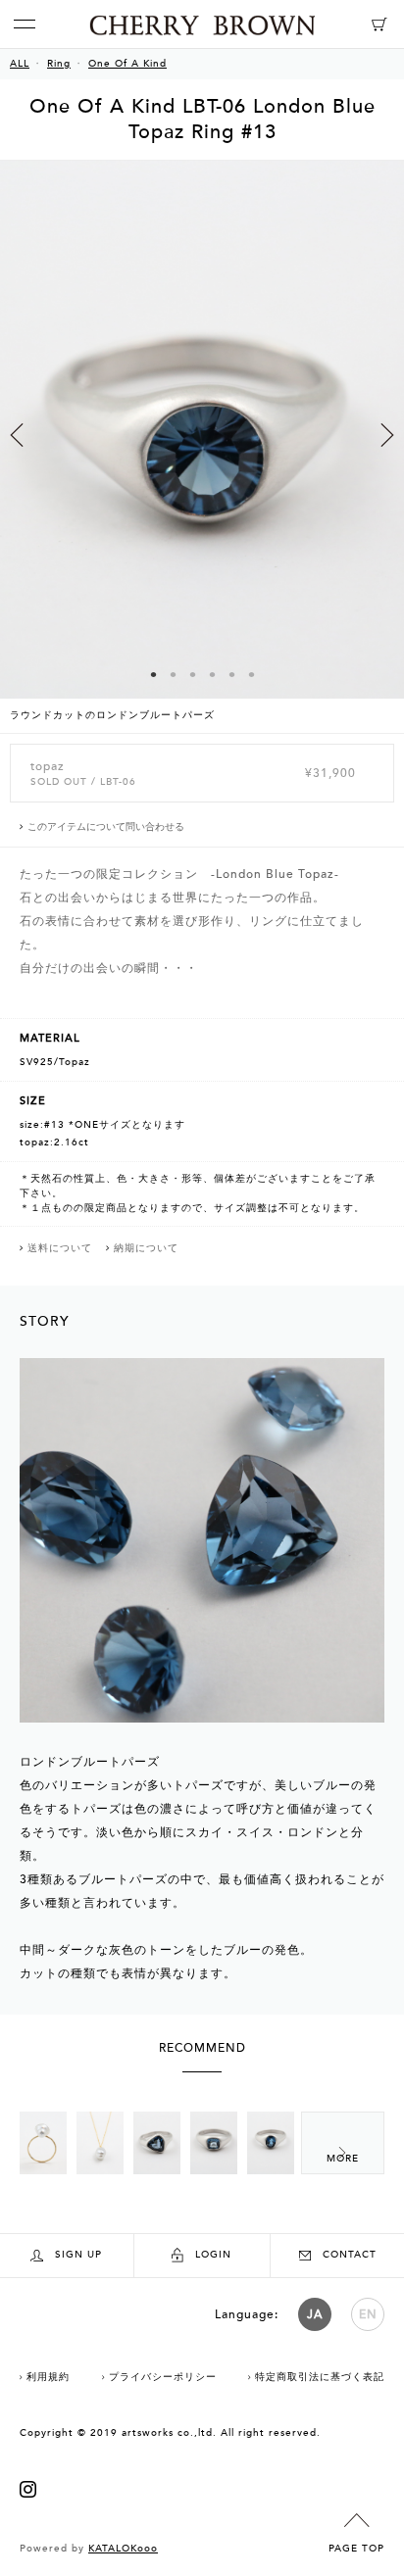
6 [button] (251, 674)
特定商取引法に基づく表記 (320, 2377)
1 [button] (153, 674)
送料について (60, 1248)
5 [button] (231, 674)
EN (368, 2314)
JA (315, 2314)
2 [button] (173, 674)
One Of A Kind (127, 64)
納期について (146, 1248)
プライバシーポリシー (163, 2377)
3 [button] (192, 674)
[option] (202, 447)
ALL (20, 64)
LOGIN (213, 2255)
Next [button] (387, 435)
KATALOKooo (123, 2549)
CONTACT (350, 2255)
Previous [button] (17, 435)
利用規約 (48, 2377)
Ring (59, 64)
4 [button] (212, 674)
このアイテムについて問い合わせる (106, 827)
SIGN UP (78, 2255)
